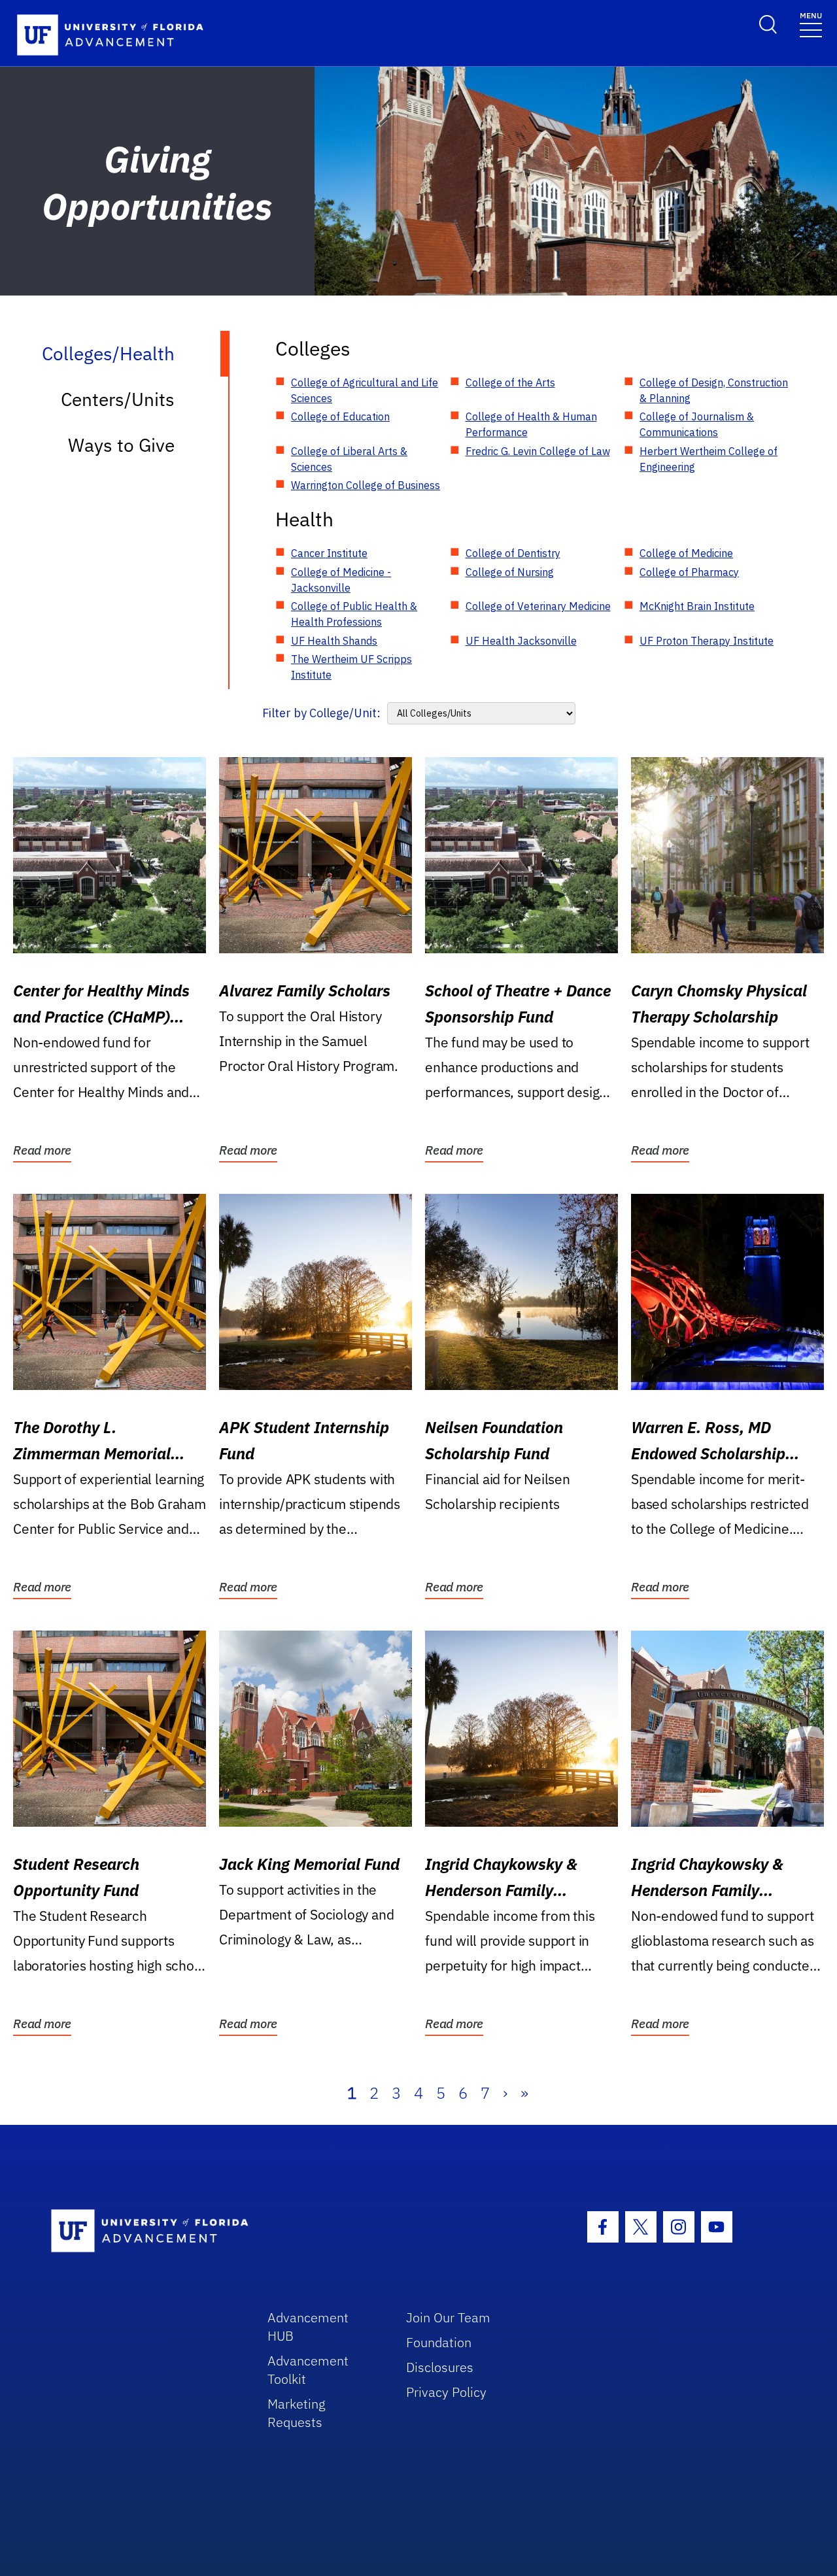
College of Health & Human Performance (531, 424)
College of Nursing (510, 572)
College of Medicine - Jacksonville (341, 580)
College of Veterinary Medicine (538, 606)
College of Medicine (686, 553)
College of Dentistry (513, 553)
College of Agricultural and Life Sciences (365, 390)
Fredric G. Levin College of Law (538, 451)
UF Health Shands (334, 641)
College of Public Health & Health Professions (354, 614)
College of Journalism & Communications (697, 424)
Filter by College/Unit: (321, 713)
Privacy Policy (446, 2392)
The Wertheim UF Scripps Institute (351, 667)
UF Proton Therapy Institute (707, 641)
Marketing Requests (297, 2413)
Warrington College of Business (366, 485)
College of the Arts (510, 382)
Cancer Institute (329, 553)
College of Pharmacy (689, 572)
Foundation (439, 2342)
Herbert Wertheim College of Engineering (709, 459)
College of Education (340, 416)
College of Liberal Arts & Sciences (349, 459)
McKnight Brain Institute (697, 606)
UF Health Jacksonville (521, 641)
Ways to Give (121, 445)
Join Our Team (448, 2317)
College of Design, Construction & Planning (714, 390)
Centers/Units (118, 399)
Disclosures (440, 2367)
